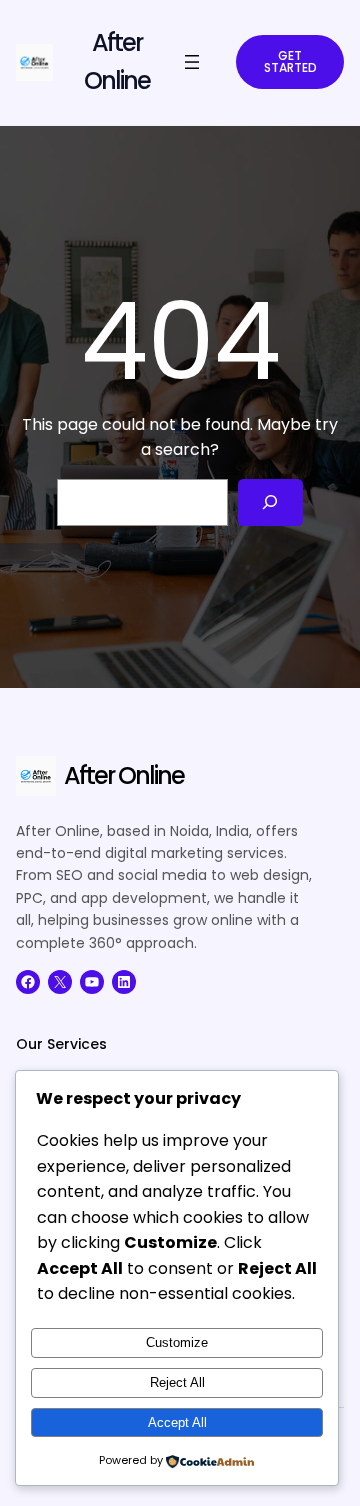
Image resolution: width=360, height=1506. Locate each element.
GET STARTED (290, 61)
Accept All (177, 1422)
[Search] (270, 502)
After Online (124, 775)
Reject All (177, 1382)
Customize (177, 1342)
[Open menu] (192, 62)
